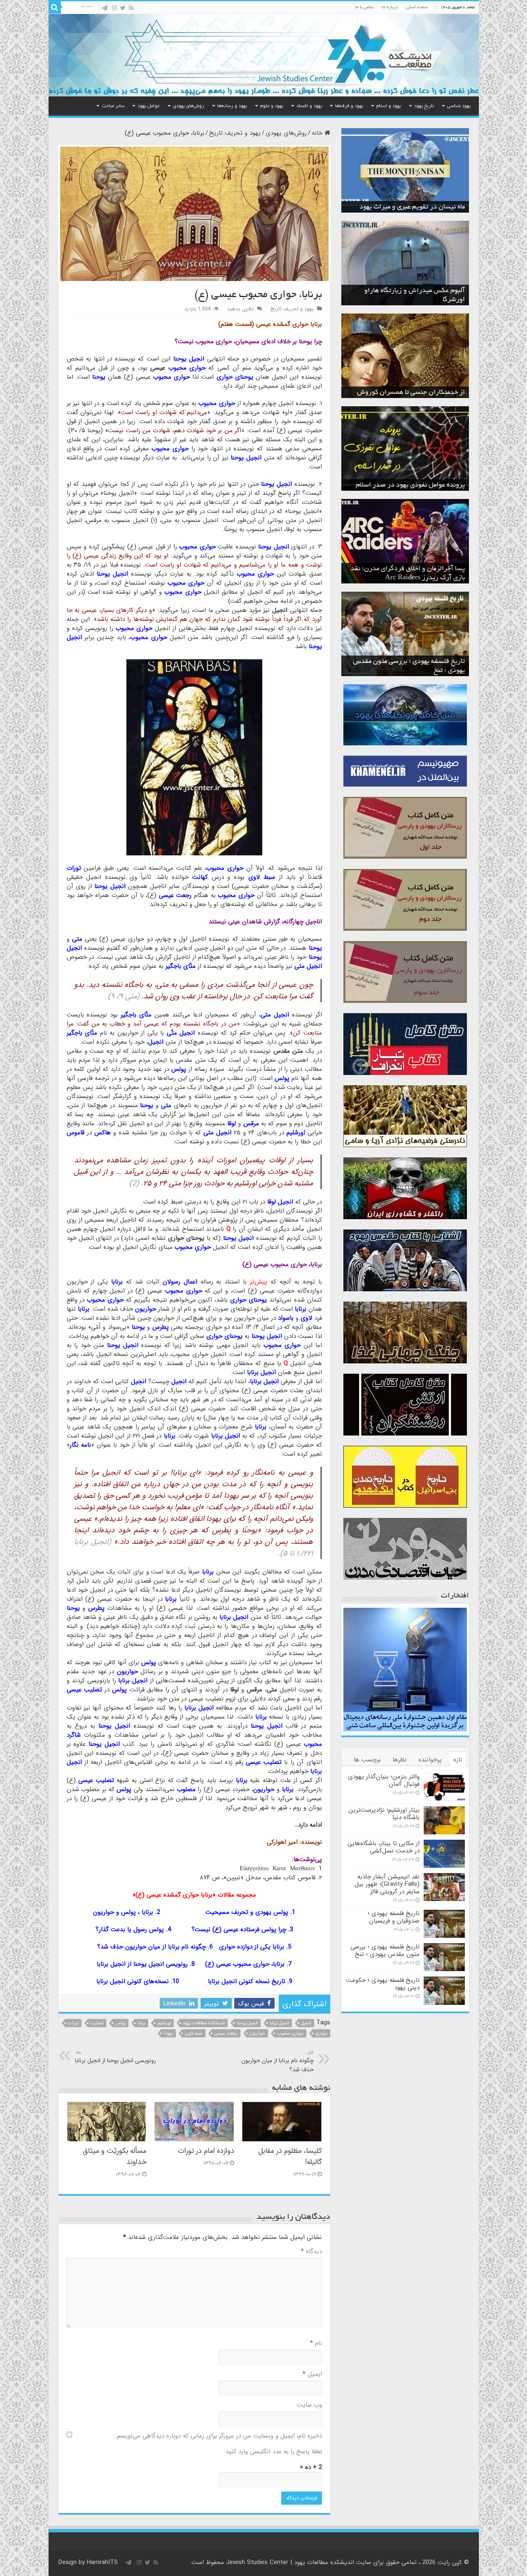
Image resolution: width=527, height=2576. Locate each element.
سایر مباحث (113, 106)
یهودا (168, 2034)
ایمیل (312, 2374)
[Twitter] (123, 8)
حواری (321, 2034)
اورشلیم (164, 2023)
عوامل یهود (149, 106)
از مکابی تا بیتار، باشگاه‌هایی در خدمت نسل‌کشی (384, 1847)
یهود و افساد (309, 106)
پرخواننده (430, 1760)
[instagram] (114, 8)
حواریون (257, 2034)
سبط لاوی (194, 2034)
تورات (73, 2023)
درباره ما (390, 7)
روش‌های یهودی (189, 106)
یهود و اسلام (389, 106)
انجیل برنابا (279, 2023)
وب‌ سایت (309, 2405)
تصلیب (97, 2023)
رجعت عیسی (226, 2034)
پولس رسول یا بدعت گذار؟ (130, 1930)
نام (316, 2343)
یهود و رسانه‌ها (232, 106)
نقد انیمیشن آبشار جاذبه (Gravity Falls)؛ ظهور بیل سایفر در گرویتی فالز (387, 1884)
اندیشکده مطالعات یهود (204, 2023)
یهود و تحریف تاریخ (235, 133)
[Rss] (131, 8)
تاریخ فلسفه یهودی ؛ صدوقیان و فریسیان (394, 1917)
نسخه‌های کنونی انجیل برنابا (133, 1981)
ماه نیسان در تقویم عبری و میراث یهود (412, 207)
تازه (458, 1760)
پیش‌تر (259, 1282)
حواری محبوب (290, 2034)
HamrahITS (102, 2562)
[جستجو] (55, 7)
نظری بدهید (240, 309)
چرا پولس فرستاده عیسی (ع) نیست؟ (239, 1930)
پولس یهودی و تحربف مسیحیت (247, 1912)
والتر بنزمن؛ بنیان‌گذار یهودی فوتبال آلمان (384, 1780)
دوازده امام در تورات (206, 2151)
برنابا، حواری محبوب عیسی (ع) (245, 1964)
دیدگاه (311, 2251)
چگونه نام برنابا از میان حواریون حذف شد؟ (152, 1947)
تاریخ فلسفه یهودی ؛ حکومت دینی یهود (383, 1984)
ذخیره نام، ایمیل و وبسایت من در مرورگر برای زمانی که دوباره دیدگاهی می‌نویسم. (219, 2436)
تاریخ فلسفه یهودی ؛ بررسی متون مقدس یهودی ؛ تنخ (385, 1951)
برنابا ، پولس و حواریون (123, 1912)
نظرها (400, 1760)
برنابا (141, 2023)
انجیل (306, 2023)
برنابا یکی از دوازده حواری (252, 1947)
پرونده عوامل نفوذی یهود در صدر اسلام (410, 485)
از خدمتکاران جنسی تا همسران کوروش (411, 393)
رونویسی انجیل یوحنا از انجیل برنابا (142, 1964)
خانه (318, 133)
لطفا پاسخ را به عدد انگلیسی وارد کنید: (273, 2452)
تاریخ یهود (424, 106)
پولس (120, 2023)
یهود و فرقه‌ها (349, 106)
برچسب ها (367, 1760)
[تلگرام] (105, 8)
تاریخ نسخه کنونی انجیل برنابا (247, 1981)
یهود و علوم (272, 106)
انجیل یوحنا (247, 2023)
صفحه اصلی (417, 7)
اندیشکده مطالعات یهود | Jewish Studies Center (290, 2562)
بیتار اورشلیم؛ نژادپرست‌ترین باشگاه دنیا (384, 1814)
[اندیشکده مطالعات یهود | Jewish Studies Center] (264, 55)
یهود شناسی (459, 106)
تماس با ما (365, 7)
